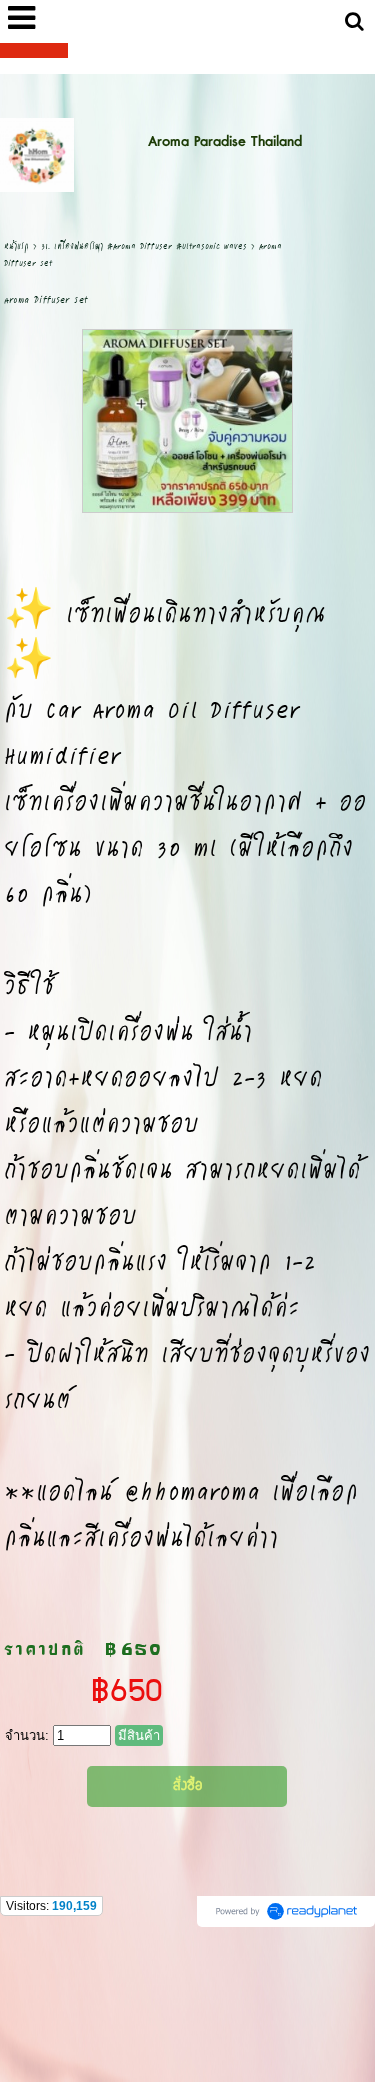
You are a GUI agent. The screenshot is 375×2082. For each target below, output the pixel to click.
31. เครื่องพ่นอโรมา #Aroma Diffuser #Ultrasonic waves (144, 245)
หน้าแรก (16, 245)
